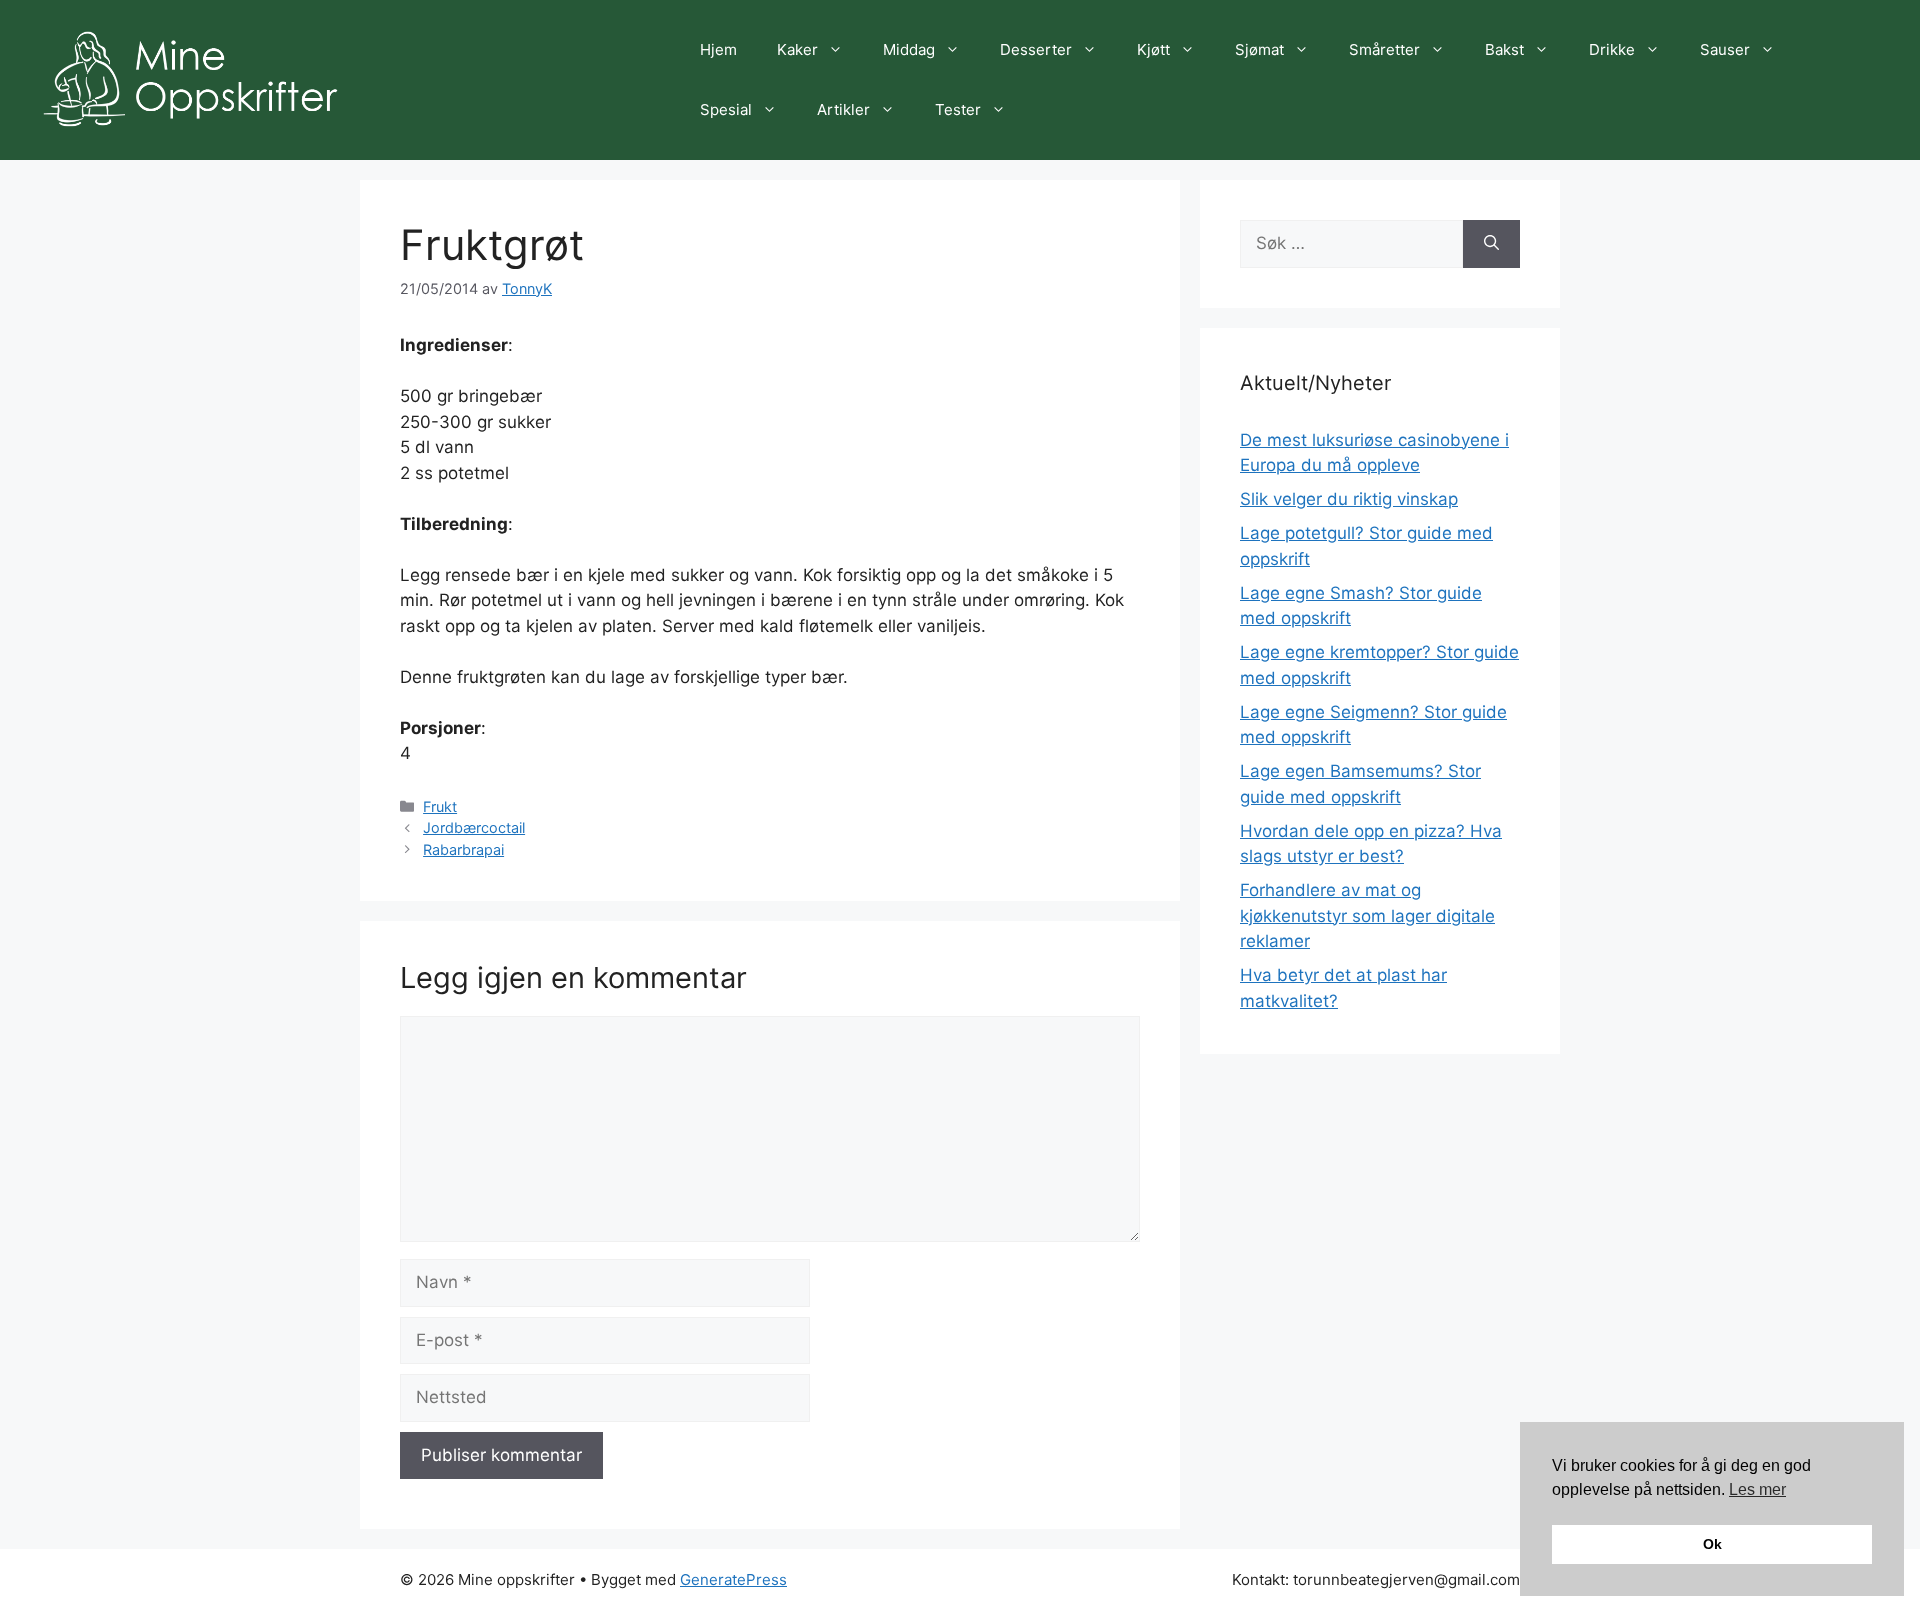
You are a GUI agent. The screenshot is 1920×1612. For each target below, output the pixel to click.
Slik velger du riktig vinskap (1349, 499)
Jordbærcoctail (474, 827)
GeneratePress (733, 1579)
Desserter (1036, 49)
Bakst (1504, 49)
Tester (958, 109)
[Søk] (1491, 244)
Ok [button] (1712, 1544)
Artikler (843, 109)
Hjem (718, 49)
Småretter (1384, 49)
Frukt (440, 806)
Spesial (726, 109)
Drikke (1612, 49)
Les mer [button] (1757, 1489)
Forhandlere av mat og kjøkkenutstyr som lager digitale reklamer (1367, 915)
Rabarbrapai (463, 849)
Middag (909, 49)
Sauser (1725, 49)
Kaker (797, 49)
